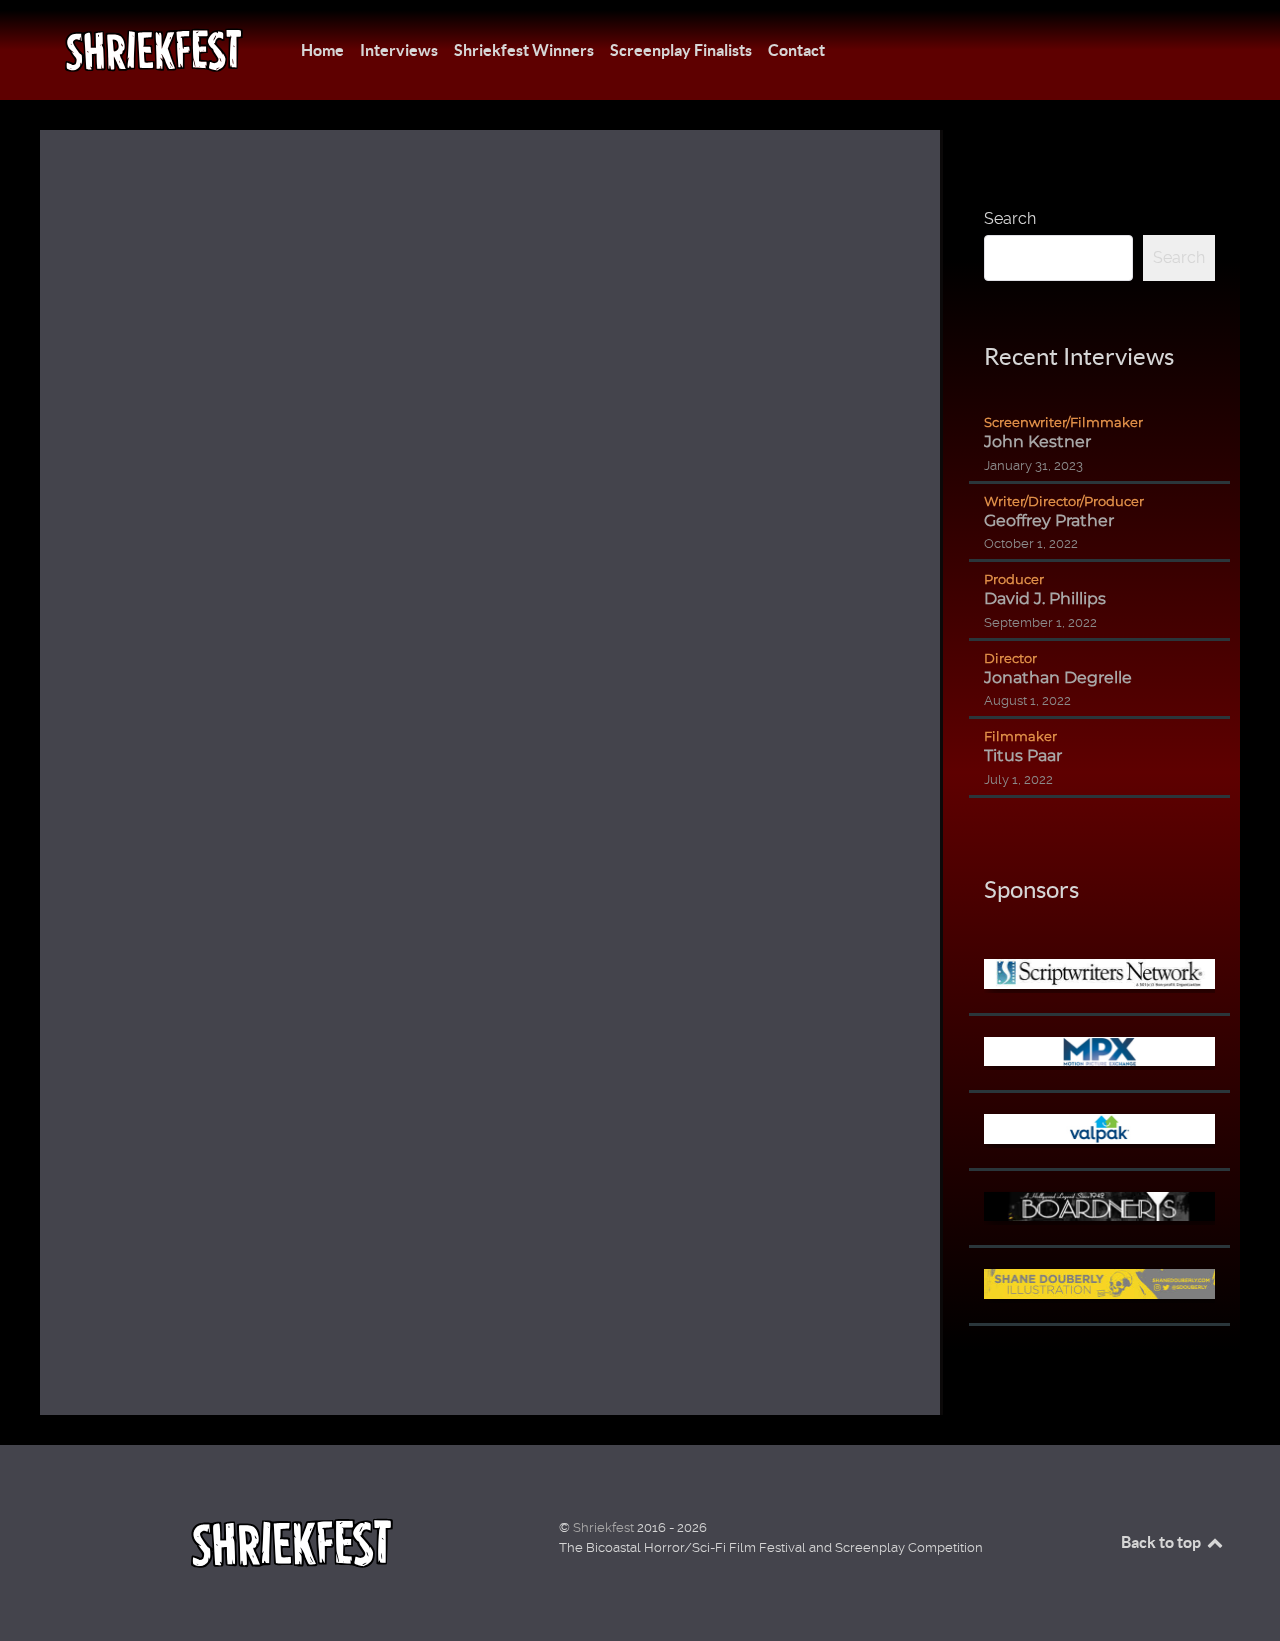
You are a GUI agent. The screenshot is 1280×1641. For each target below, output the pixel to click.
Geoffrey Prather (1049, 520)
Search (1010, 218)
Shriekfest (605, 1527)
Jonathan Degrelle (1058, 677)
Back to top (1162, 1542)
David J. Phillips (1045, 598)
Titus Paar (1023, 755)
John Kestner (1037, 441)
